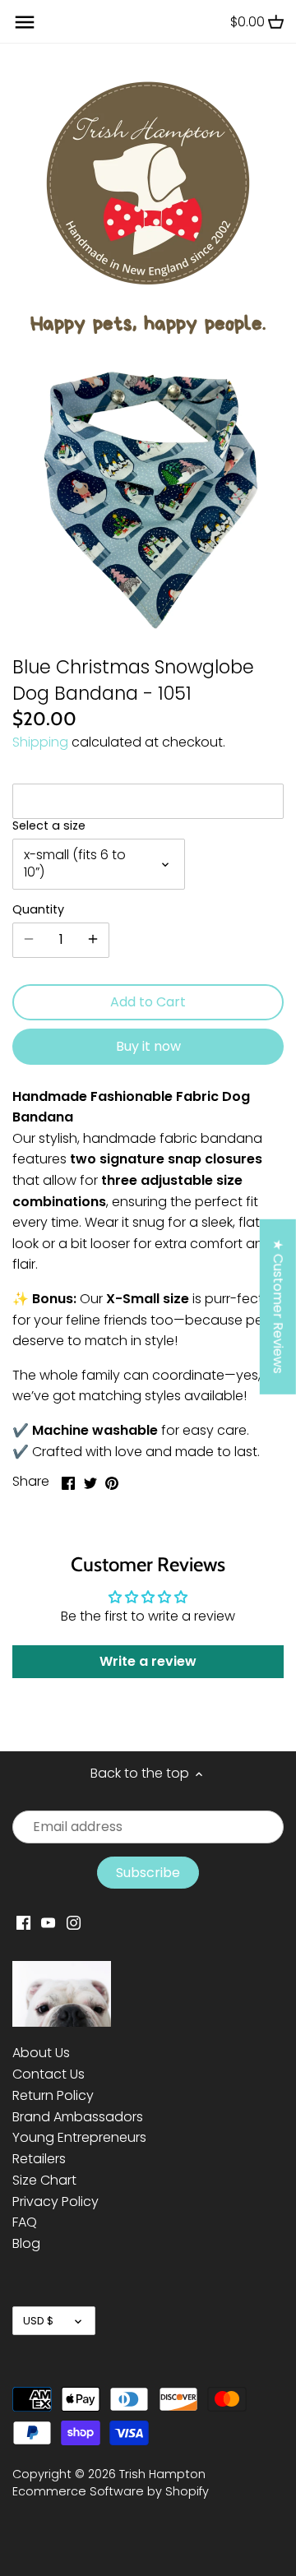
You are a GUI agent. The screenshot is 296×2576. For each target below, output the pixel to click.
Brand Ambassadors (78, 2117)
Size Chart (44, 2180)
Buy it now (148, 1046)
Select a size (49, 826)
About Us (41, 2053)
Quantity (38, 910)
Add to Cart (148, 1002)
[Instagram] (74, 1922)
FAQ (25, 2222)
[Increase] (93, 940)
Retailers (39, 2159)
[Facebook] (23, 1922)
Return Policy (53, 2095)
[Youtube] (48, 1922)
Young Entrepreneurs (79, 2137)
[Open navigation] (25, 22)
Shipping (40, 742)
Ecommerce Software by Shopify (111, 2491)
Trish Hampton (162, 2474)
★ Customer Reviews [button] (278, 1306)
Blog (26, 2243)
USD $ (38, 2321)
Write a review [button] (148, 1661)
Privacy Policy (55, 2201)
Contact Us (49, 2074)
